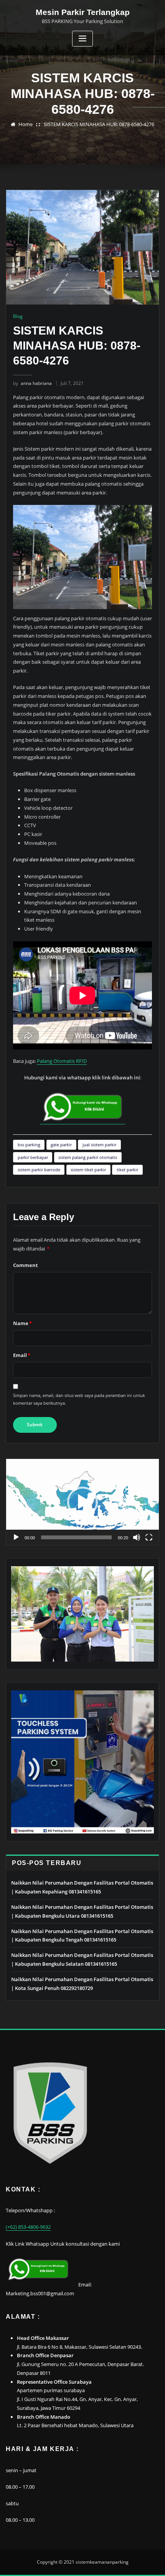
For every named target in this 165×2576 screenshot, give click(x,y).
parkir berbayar (33, 1157)
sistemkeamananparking (102, 2562)
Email (22, 1355)
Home (26, 124)
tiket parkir (127, 1170)
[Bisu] (137, 1537)
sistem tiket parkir (88, 1170)
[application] (82, 1502)
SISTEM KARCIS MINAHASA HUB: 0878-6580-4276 (99, 124)
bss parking (29, 1145)
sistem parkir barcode (39, 1170)
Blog (18, 316)
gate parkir (61, 1145)
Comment (26, 1265)
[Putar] (16, 1537)
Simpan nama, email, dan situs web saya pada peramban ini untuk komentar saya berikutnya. (79, 1399)
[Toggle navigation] (82, 39)
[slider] (76, 1537)
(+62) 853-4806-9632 (28, 2227)
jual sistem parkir (99, 1145)
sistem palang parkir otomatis (88, 1157)
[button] (82, 1502)
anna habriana (32, 383)
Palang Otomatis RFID (62, 1061)
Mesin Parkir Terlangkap (83, 12)
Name (22, 1323)
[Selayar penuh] (149, 1537)
